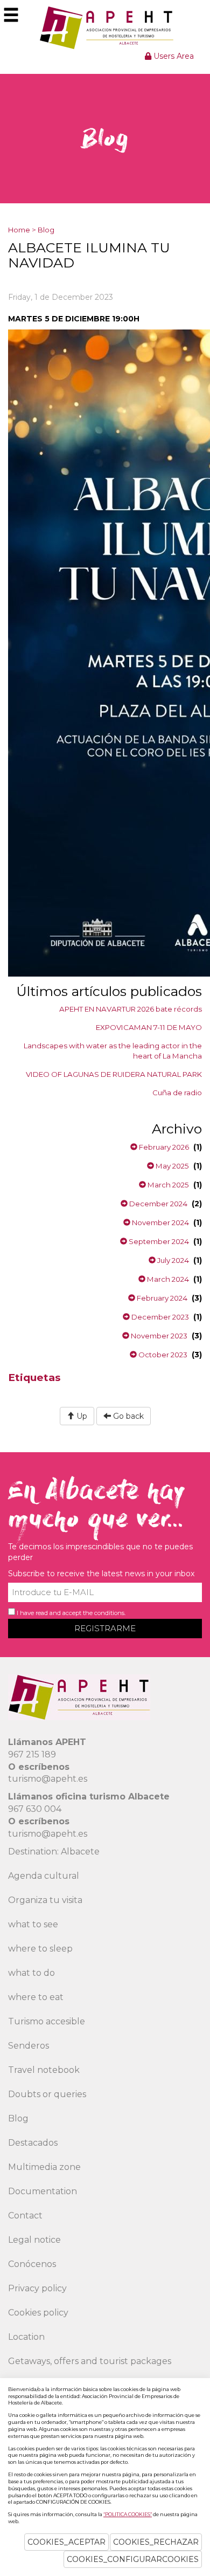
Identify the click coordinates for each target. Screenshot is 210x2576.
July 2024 (172, 1260)
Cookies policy (38, 2313)
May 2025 (171, 1166)
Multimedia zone (44, 2167)
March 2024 (167, 1279)
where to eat (36, 1997)
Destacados (33, 2143)
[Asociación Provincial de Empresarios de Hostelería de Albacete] (105, 28)
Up (81, 1416)
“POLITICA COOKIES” (128, 2514)
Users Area (173, 56)
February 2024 (161, 1298)
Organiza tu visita (45, 1900)
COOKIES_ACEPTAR (66, 2542)
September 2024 (158, 1241)
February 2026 (163, 1147)
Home (19, 230)
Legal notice (34, 2240)
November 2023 (158, 1336)
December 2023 (159, 1317)
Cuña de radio (177, 1093)
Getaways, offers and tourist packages (90, 2361)
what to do (31, 1973)
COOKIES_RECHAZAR (156, 2542)
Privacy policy (37, 2288)
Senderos (29, 2046)
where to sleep (40, 1949)
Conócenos (32, 2264)
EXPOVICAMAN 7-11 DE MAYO (149, 1027)
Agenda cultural (44, 1876)
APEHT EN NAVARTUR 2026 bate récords (131, 1009)
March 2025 (167, 1185)
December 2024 (157, 1204)
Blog (46, 230)
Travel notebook (44, 2070)
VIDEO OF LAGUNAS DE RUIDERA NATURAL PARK (114, 1074)
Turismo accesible (47, 2021)
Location (26, 2337)
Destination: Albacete (54, 1852)
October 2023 (162, 1355)
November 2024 (160, 1222)
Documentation (43, 2191)
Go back (127, 1416)
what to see (33, 1924)
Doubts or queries (47, 2094)
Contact (25, 2216)
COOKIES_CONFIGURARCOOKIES (133, 2559)
